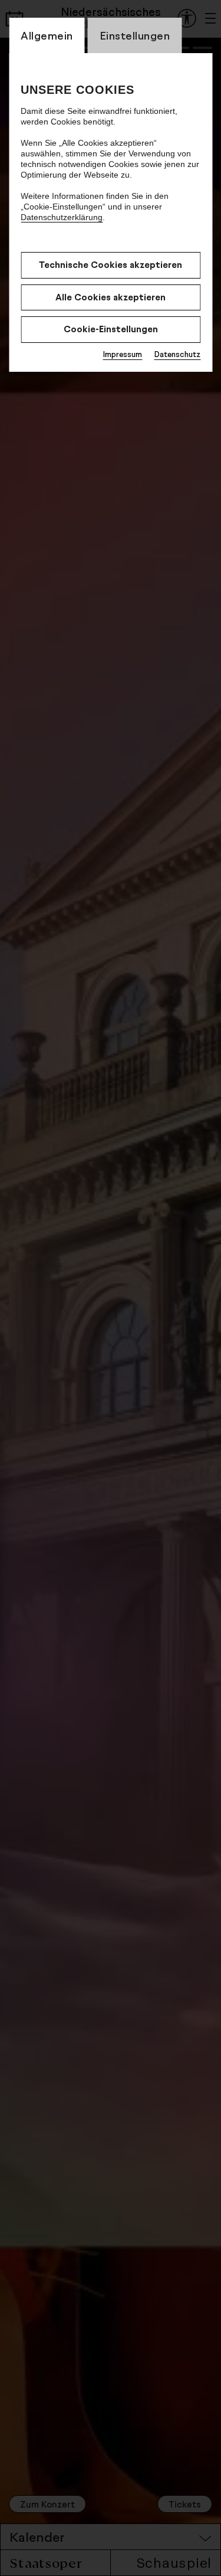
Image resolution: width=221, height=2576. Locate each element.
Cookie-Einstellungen (111, 329)
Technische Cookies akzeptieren (111, 265)
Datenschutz (177, 354)
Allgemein (47, 35)
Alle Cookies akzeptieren (111, 297)
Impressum (122, 354)
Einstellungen (135, 35)
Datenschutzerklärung (62, 217)
